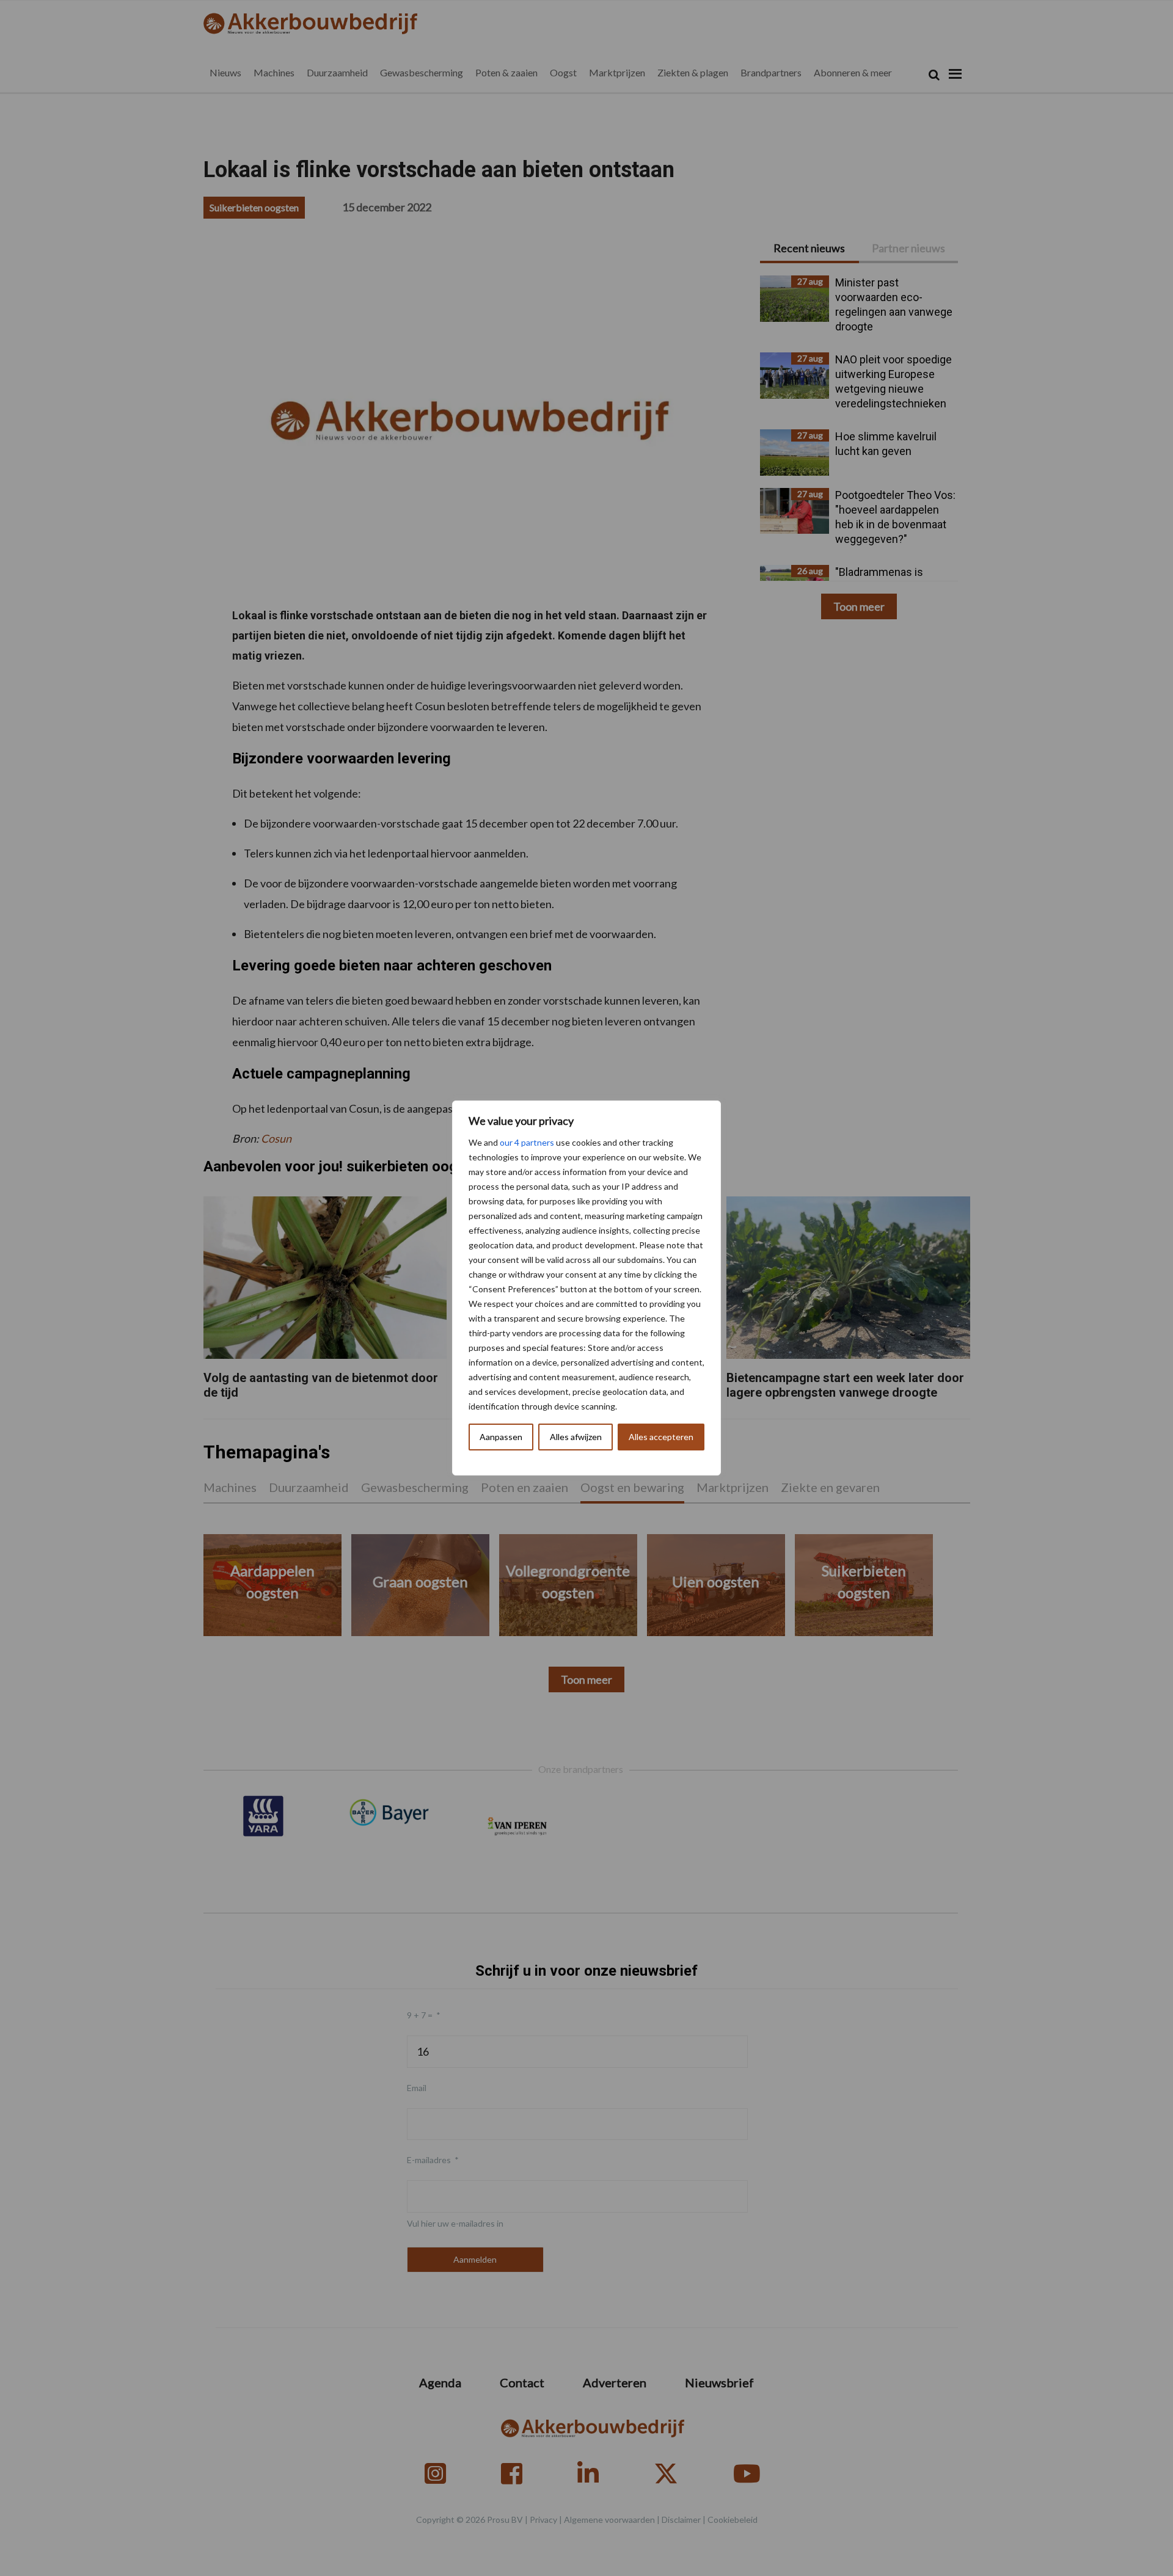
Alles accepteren (661, 1437)
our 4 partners (527, 1142)
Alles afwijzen (576, 1437)
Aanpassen (501, 1437)
